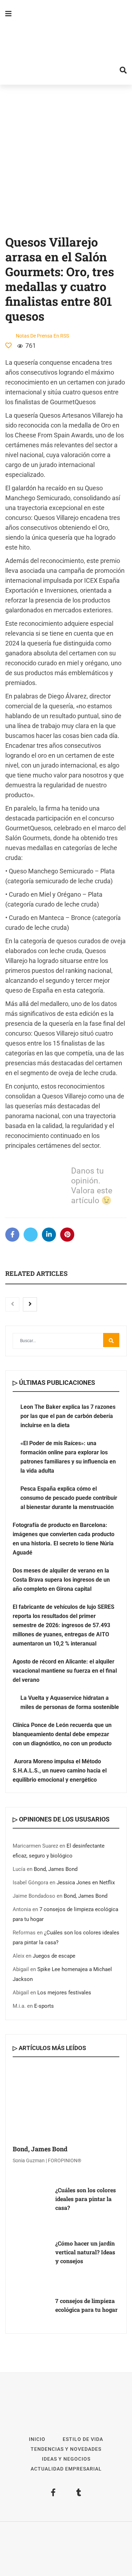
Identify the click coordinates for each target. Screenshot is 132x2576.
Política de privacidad (100, 2549)
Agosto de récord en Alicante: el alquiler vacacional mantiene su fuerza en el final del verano (65, 1671)
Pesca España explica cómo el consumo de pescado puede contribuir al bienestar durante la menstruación (69, 1498)
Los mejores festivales (64, 1993)
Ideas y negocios (66, 2459)
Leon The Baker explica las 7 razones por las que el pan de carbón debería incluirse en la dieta (68, 1416)
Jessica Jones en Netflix (86, 1883)
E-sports (44, 2006)
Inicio (37, 2439)
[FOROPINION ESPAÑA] (66, 42)
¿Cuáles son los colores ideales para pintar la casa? (86, 2199)
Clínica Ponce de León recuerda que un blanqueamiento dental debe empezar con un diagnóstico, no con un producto (62, 1734)
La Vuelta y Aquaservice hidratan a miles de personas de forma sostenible (70, 1702)
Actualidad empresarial (66, 2469)
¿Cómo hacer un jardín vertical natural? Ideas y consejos (85, 2252)
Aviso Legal (61, 2549)
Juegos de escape (54, 1956)
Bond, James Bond (56, 1869)
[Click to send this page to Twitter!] (31, 1235)
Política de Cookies (66, 2559)
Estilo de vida (83, 2439)
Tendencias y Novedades (66, 2449)
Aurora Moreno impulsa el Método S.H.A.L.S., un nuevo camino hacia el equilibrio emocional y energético (60, 1771)
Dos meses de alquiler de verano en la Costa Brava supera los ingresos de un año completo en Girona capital (61, 1580)
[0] (8, 345)
